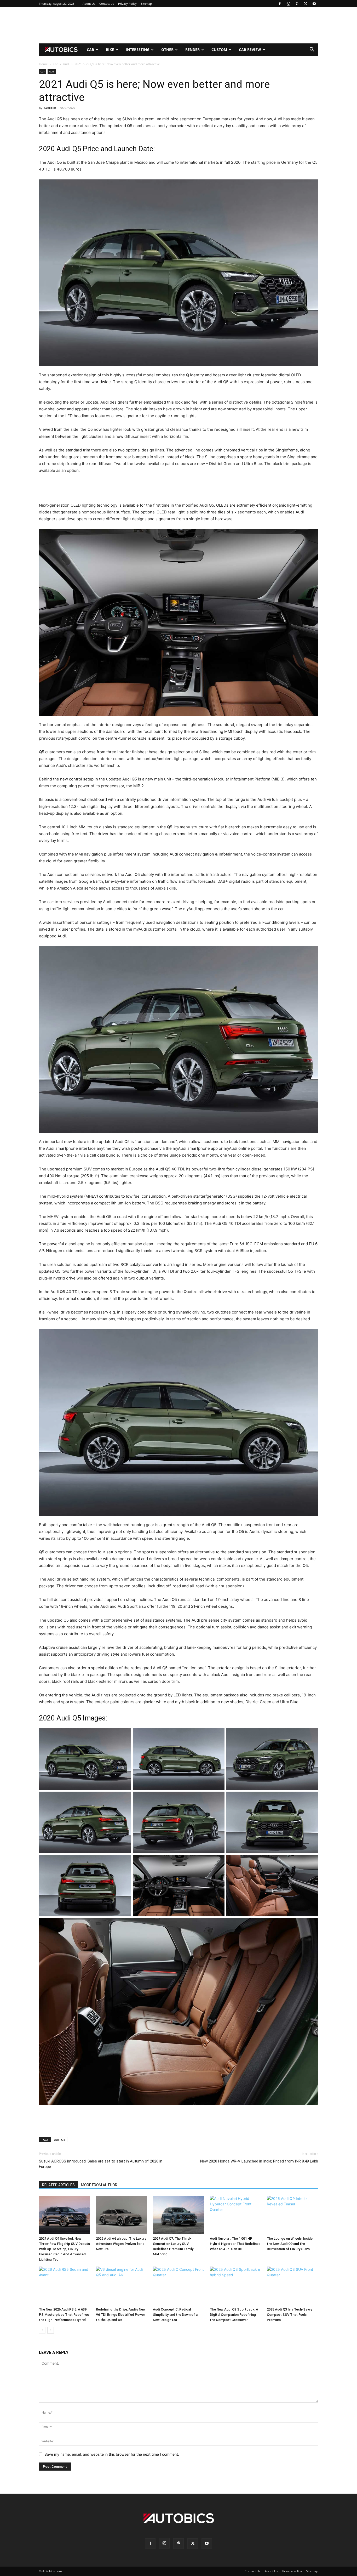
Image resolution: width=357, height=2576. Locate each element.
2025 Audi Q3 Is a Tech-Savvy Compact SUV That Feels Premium (289, 2315)
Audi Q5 (60, 2140)
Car (90, 50)
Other (167, 50)
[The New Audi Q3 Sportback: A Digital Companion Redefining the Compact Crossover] (235, 2286)
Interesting (138, 50)
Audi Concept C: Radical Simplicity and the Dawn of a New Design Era (175, 2315)
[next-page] (51, 2330)
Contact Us (107, 4)
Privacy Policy (127, 4)
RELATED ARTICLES (58, 2185)
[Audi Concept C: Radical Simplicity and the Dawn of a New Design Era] (179, 2286)
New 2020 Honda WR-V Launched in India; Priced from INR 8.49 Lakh (259, 2161)
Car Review (250, 50)
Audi (66, 64)
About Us (89, 4)
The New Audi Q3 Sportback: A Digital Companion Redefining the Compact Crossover (234, 2315)
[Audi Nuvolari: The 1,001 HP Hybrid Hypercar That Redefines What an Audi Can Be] (235, 2215)
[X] (306, 4)
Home (43, 64)
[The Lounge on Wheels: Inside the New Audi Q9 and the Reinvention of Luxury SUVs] (292, 2215)
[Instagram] (288, 4)
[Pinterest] (297, 4)
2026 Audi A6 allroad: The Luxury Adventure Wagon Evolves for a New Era (121, 2244)
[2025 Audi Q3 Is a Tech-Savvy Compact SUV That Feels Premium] (292, 2286)
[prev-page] (42, 2330)
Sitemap (146, 4)
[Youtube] (314, 4)
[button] (312, 50)
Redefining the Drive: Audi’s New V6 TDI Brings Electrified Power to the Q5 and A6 (121, 2315)
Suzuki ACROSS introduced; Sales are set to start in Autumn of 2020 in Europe (101, 2164)
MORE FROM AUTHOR (99, 2185)
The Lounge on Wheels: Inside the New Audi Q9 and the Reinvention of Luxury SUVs (290, 2244)
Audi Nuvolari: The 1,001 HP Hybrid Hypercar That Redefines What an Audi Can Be (235, 2244)
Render (192, 50)
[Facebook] (280, 4)
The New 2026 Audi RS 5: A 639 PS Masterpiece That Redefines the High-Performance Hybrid (64, 2315)
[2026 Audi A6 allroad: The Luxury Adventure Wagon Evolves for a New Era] (122, 2215)
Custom (219, 50)
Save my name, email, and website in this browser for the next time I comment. (112, 2454)
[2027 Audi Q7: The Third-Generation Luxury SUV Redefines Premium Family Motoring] (179, 2215)
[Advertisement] (179, 25)
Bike (110, 50)
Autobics (50, 108)
